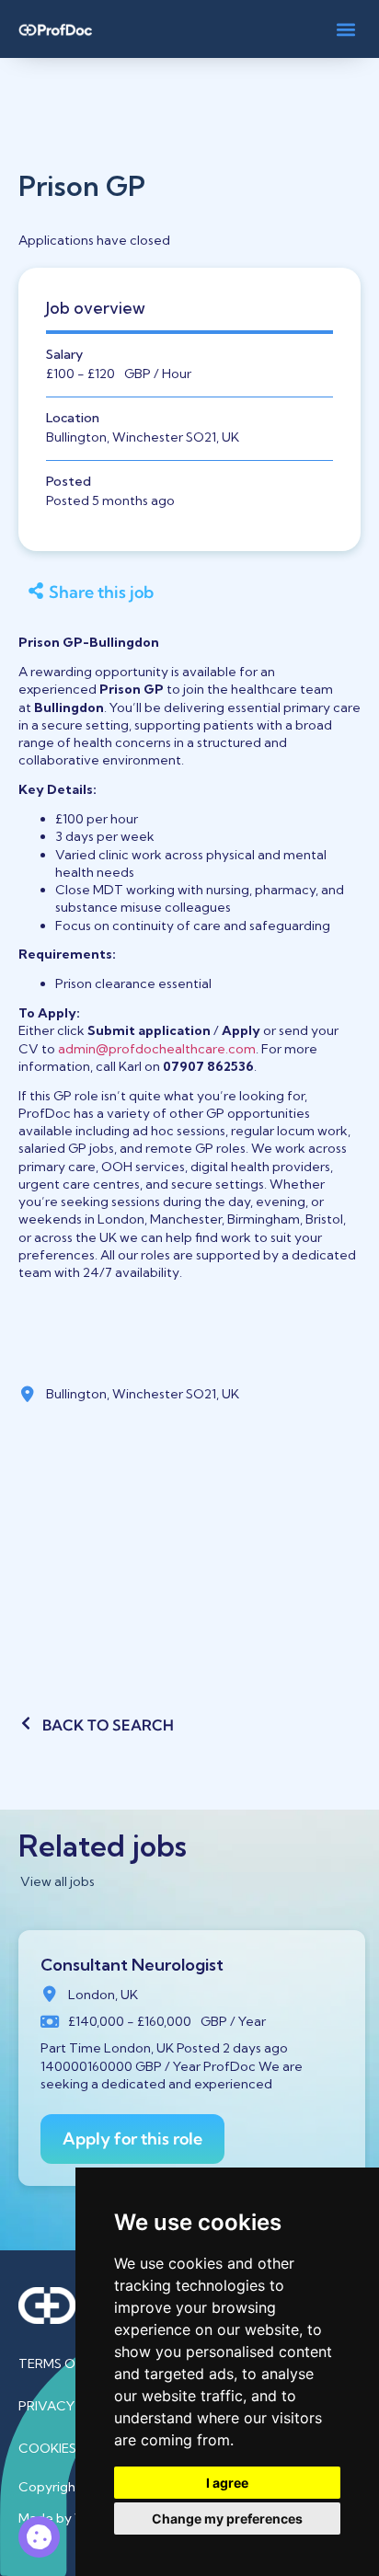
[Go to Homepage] (55, 29)
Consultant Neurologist (132, 1965)
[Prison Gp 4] (39, 2537)
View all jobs (57, 1881)
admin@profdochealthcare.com (157, 1049)
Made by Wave (64, 2518)
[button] (345, 29)
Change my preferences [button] (227, 2518)
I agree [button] (227, 2483)
